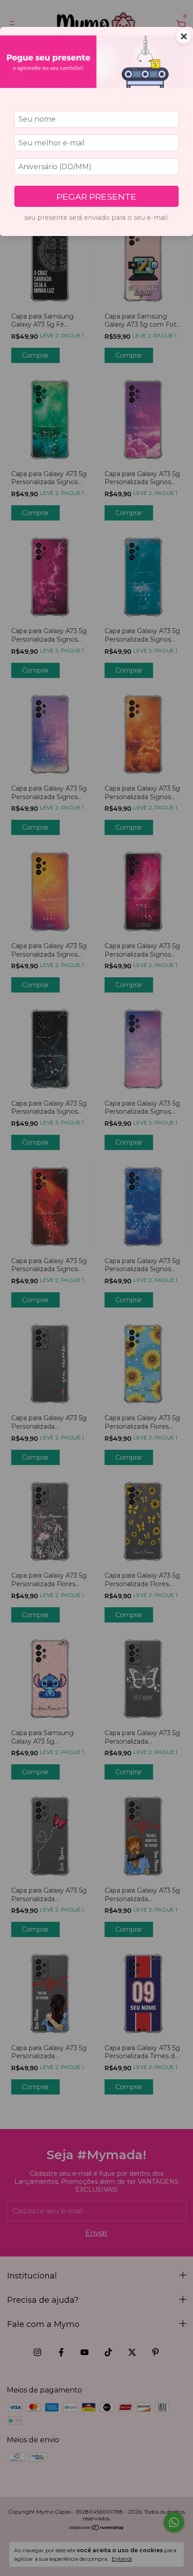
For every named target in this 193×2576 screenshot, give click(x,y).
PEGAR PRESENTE (96, 197)
